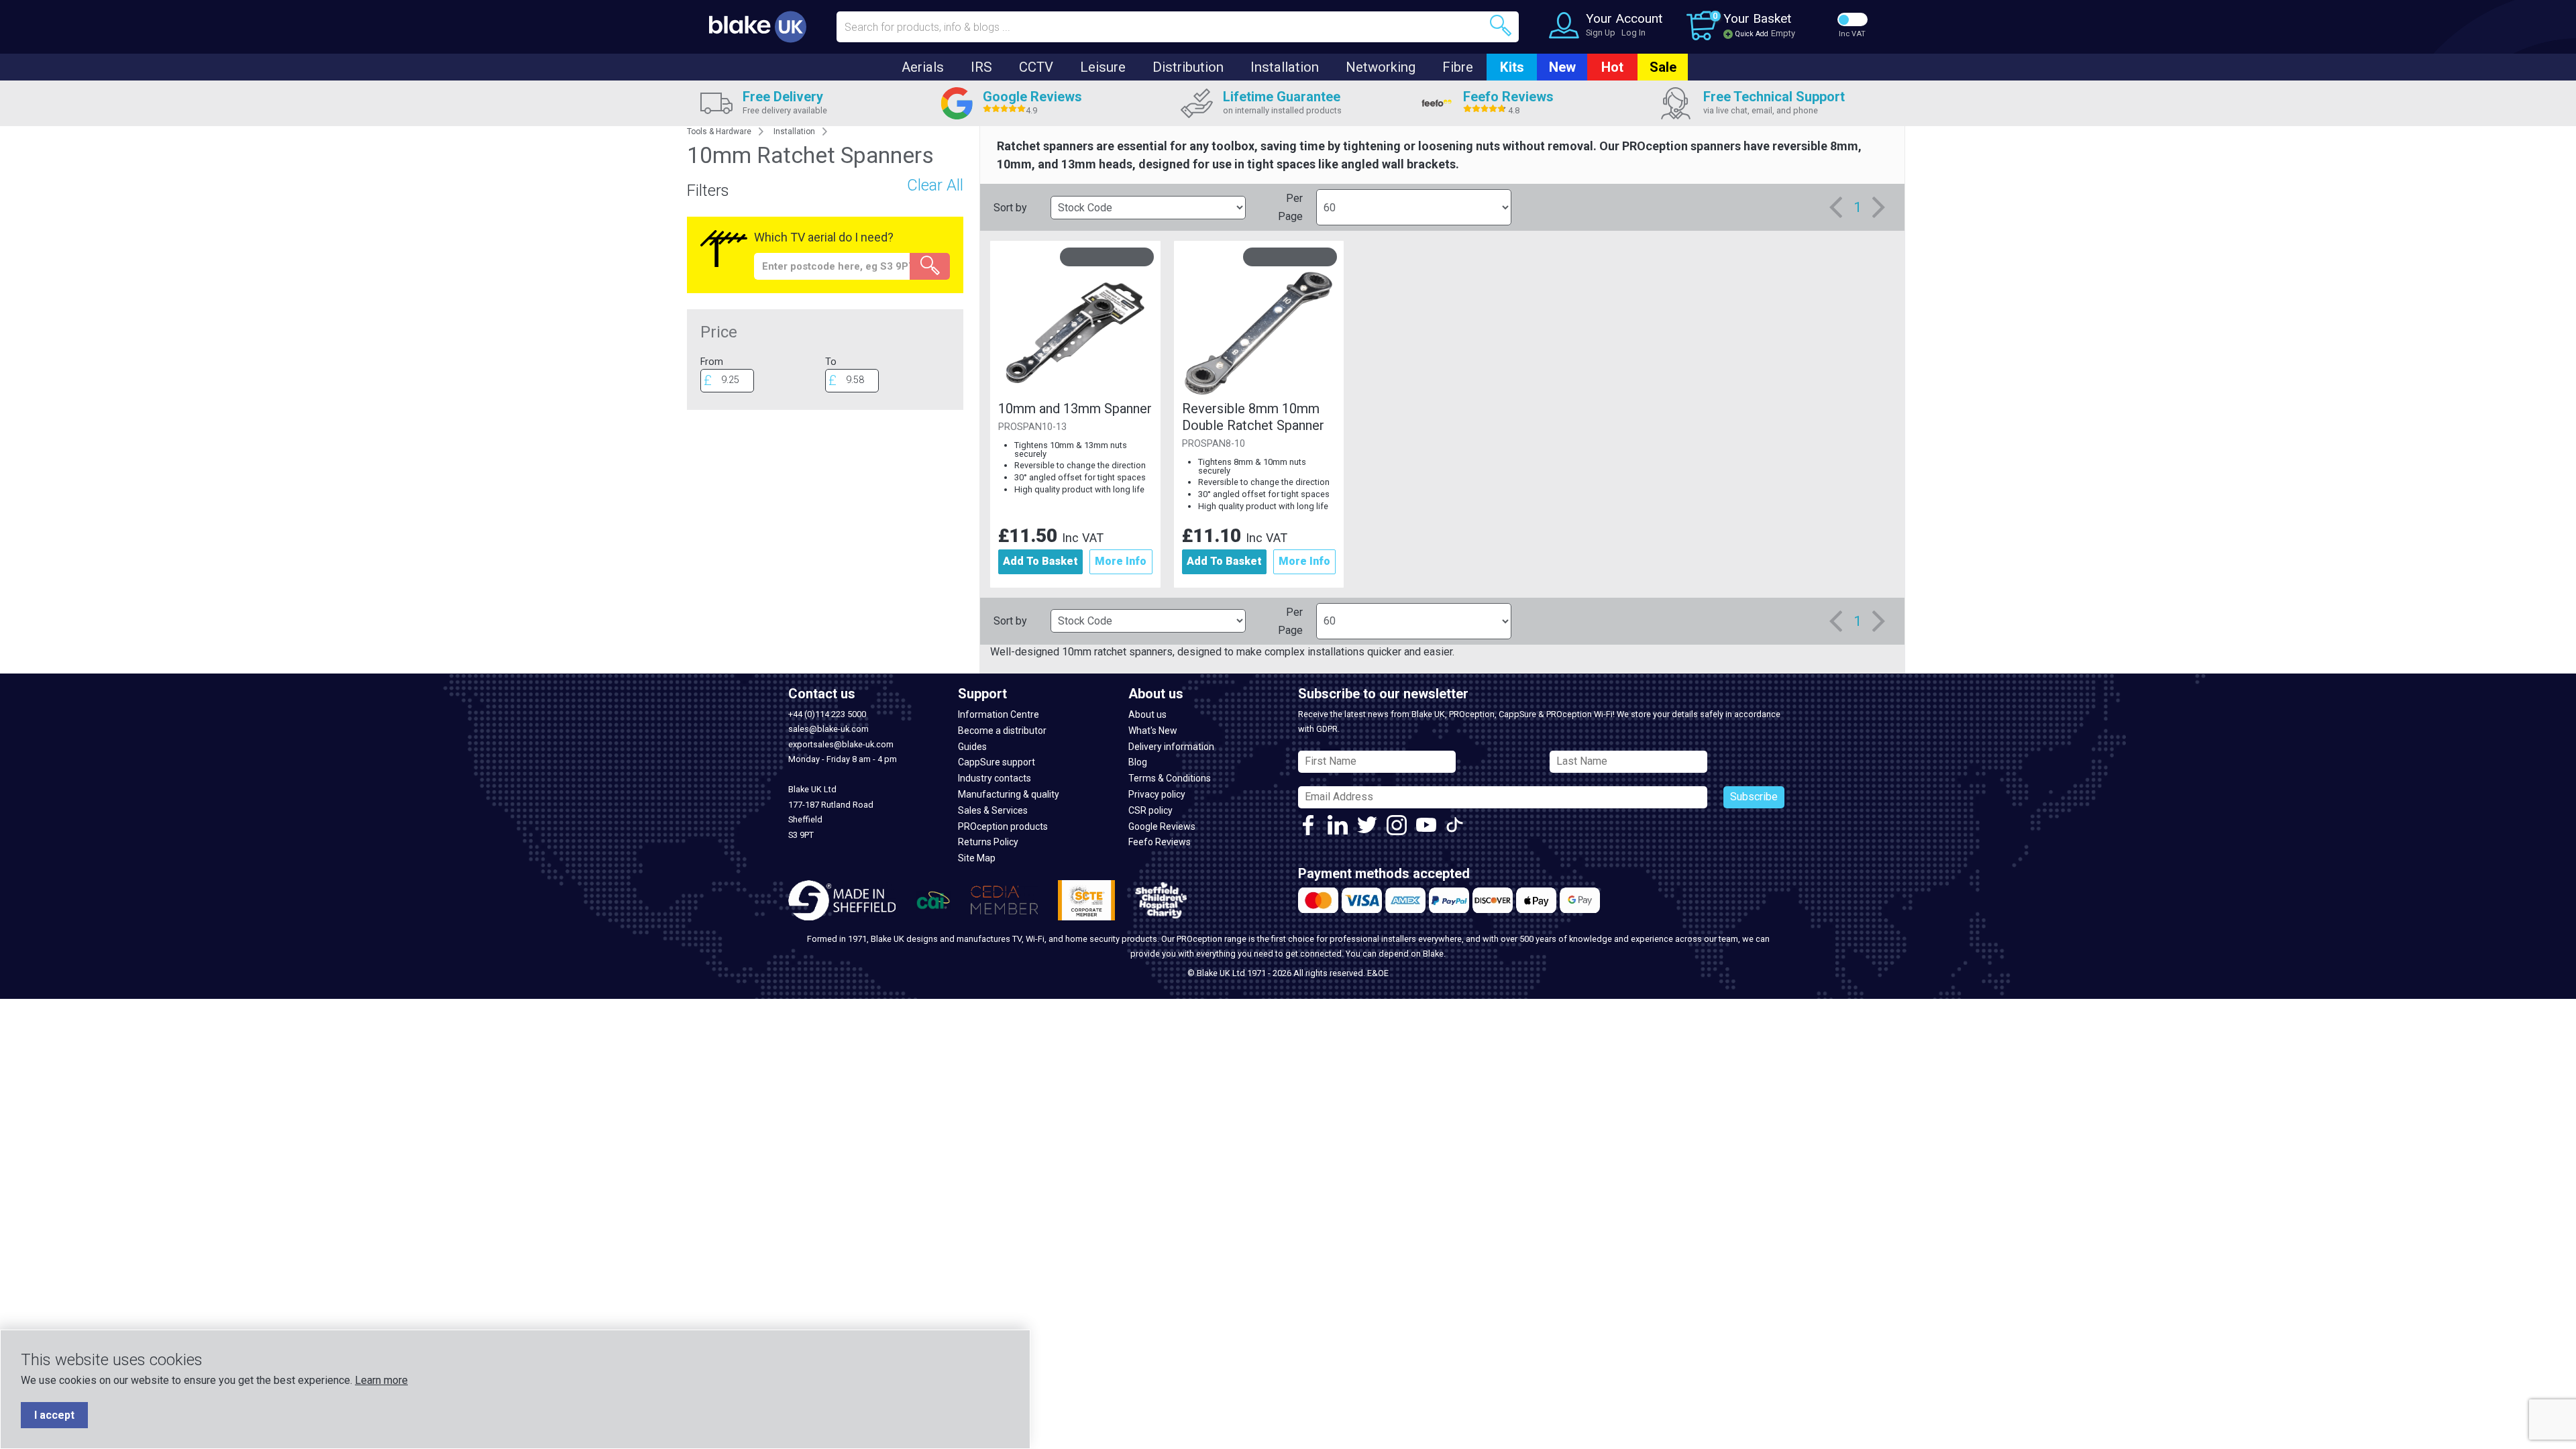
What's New (1153, 731)
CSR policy (1150, 810)
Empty (1783, 33)
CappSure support (997, 762)
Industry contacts (995, 778)
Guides (972, 747)
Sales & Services (993, 810)
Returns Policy (988, 842)
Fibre (1458, 67)
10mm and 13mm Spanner (1075, 409)
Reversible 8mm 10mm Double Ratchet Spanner (1253, 417)
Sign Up (1601, 33)
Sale (1663, 67)
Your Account (1624, 18)
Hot (1612, 67)
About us (1147, 714)
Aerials (923, 67)
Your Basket (1757, 18)
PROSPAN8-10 (1214, 444)
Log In (1633, 33)
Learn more (381, 1380)
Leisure (1103, 67)
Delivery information (1171, 747)
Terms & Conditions (1170, 778)
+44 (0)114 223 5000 (827, 714)
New (1562, 67)
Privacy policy (1157, 794)
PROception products (1003, 826)
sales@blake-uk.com (828, 729)
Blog (1138, 762)
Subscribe (1754, 797)
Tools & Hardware (719, 131)
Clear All (935, 185)
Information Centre (999, 714)
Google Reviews (1162, 826)
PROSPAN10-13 (1032, 427)
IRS (981, 67)
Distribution (1188, 67)
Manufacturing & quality (1009, 794)
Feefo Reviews (1160, 842)
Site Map (977, 858)
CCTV (1036, 67)
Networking (1381, 67)
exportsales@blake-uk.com (841, 744)
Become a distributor (1002, 731)
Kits (1512, 67)
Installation (1285, 67)
